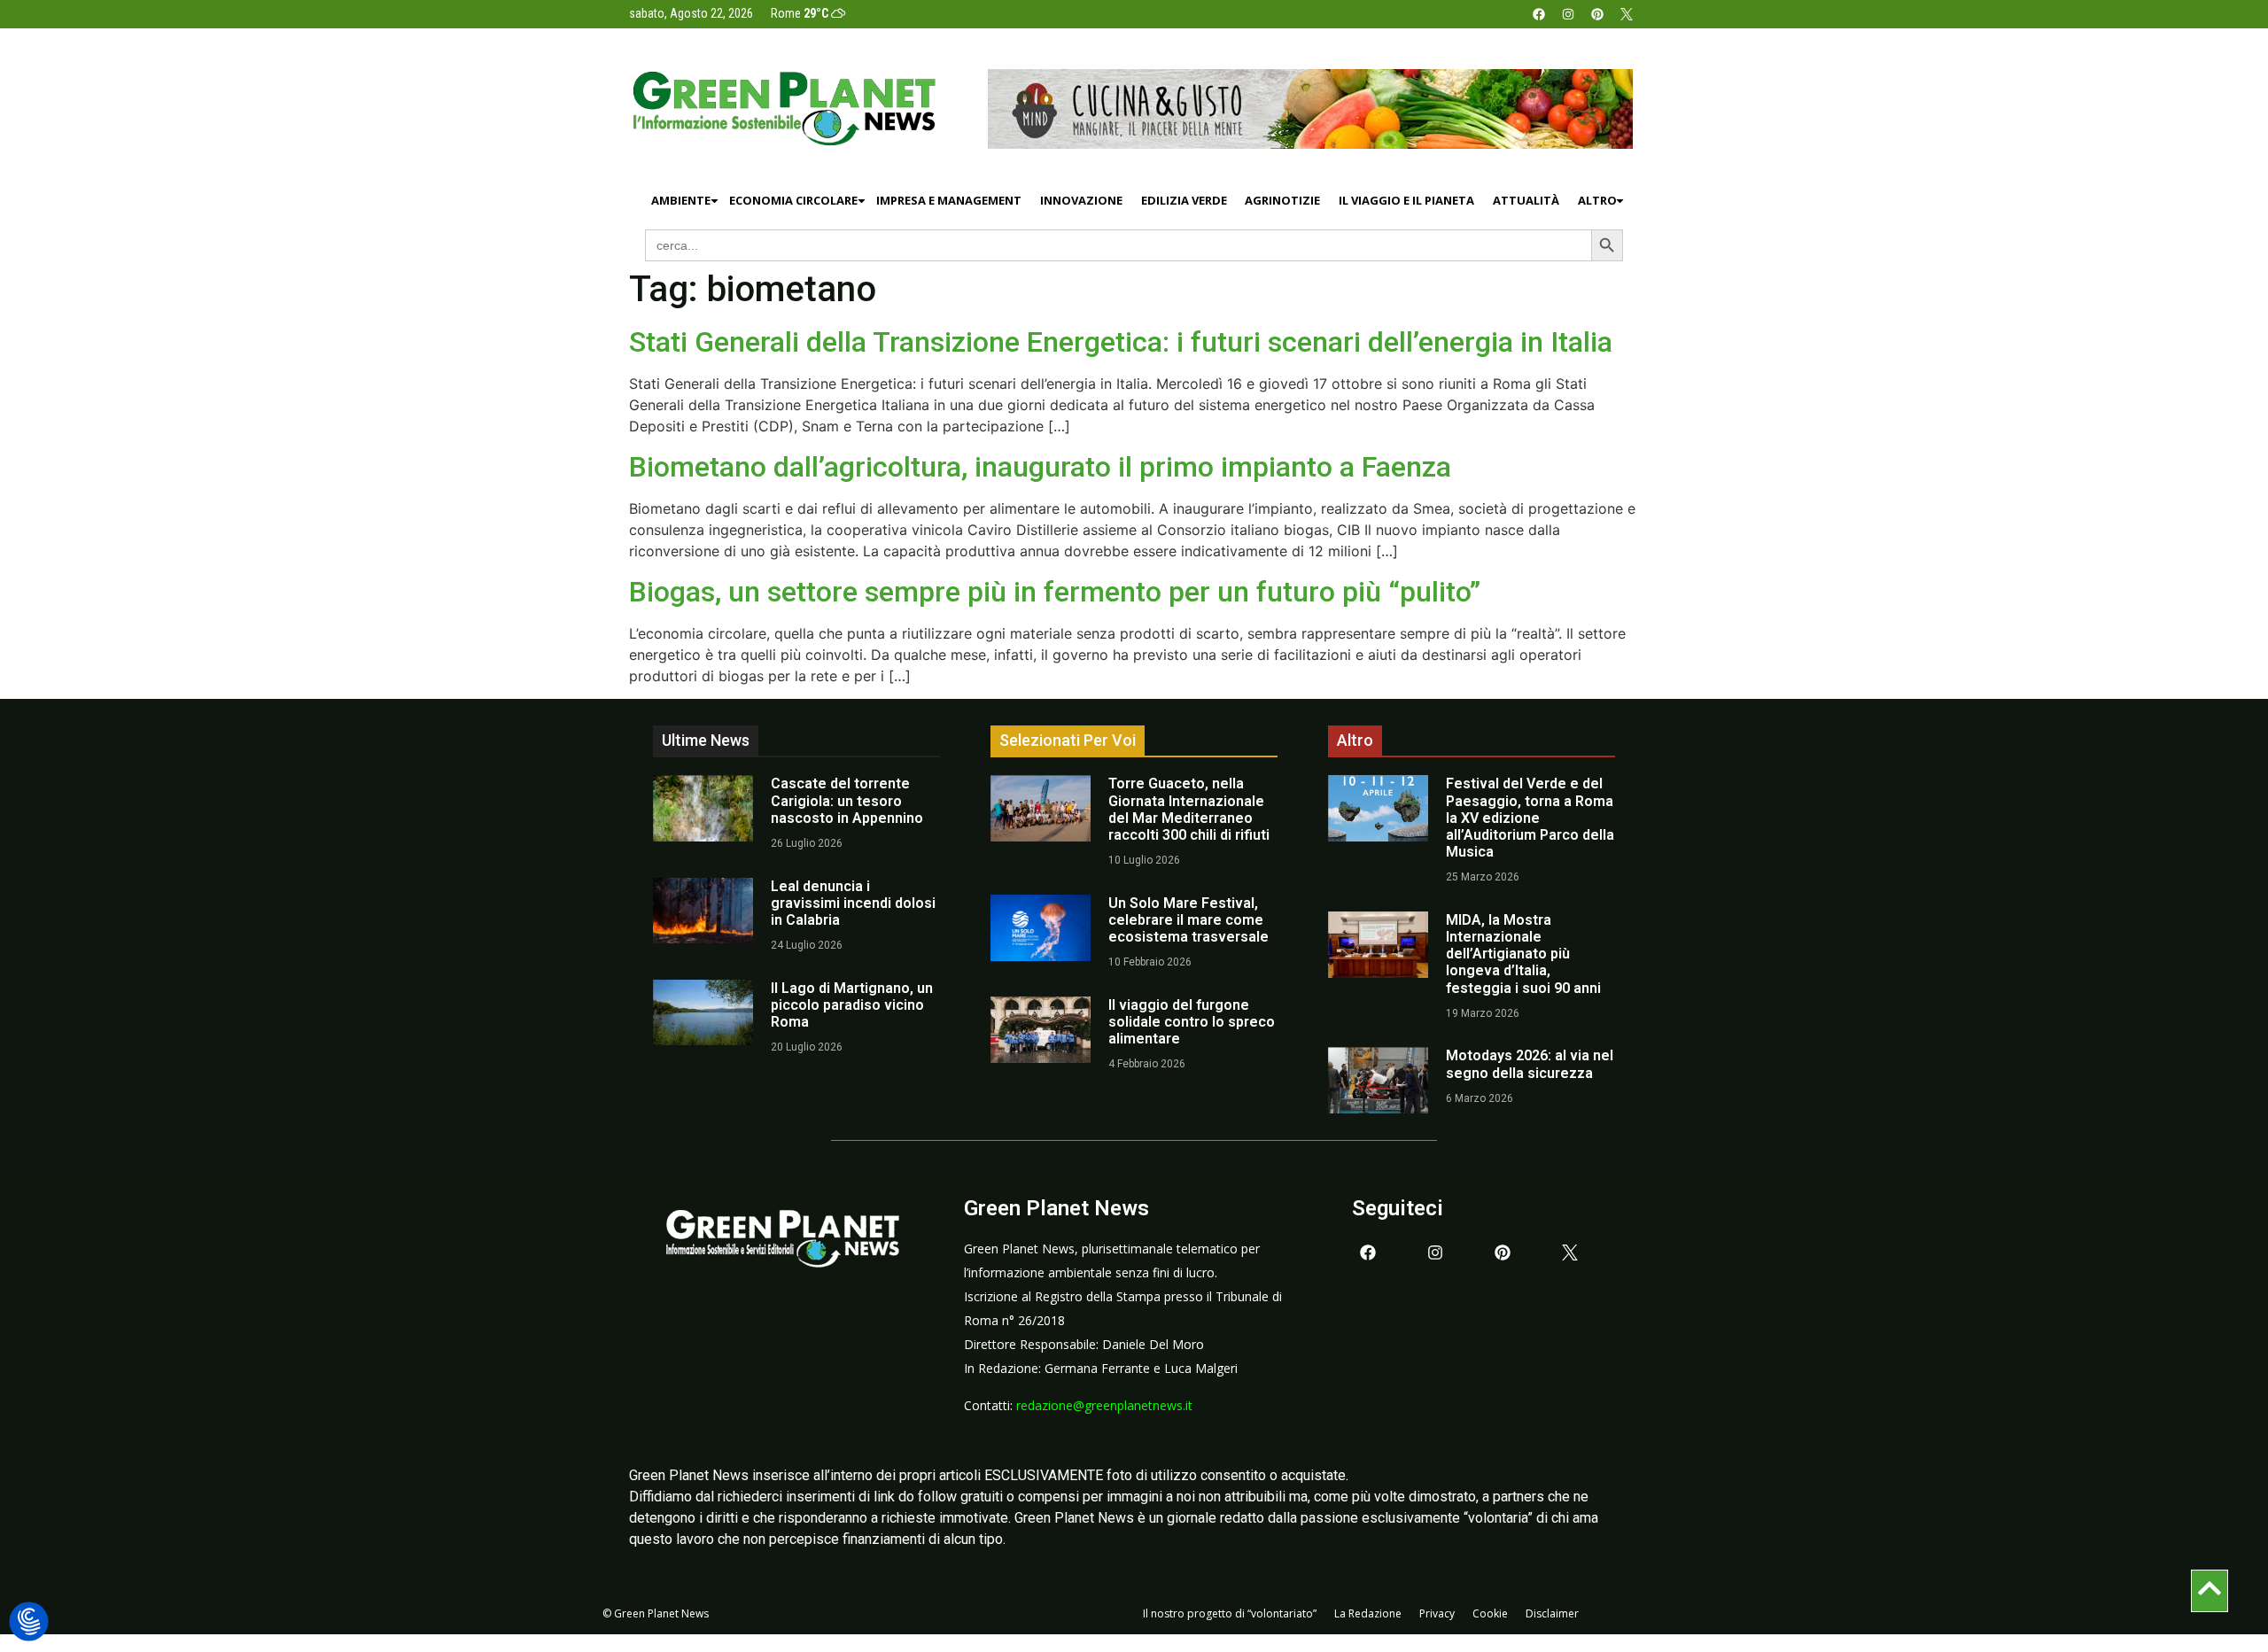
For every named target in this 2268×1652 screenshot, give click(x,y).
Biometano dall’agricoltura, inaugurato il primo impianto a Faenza (1040, 467)
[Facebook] (1539, 14)
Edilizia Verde (1184, 200)
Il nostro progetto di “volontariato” (1230, 1613)
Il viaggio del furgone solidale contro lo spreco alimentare (1192, 1022)
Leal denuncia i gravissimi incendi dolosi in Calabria (853, 903)
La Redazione (1368, 1613)
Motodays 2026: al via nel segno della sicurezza (1530, 1064)
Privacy (1437, 1613)
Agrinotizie (1282, 200)
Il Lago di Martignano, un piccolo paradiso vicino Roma (852, 1005)
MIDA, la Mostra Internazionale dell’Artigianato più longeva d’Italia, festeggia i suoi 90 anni (1523, 954)
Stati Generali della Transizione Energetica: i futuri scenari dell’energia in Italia (1121, 342)
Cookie (1490, 1613)
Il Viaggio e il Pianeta (1406, 200)
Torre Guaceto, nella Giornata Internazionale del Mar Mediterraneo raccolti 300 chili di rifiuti (1189, 809)
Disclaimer (1552, 1613)
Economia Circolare (793, 200)
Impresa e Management (949, 200)
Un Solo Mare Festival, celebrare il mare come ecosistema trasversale (1188, 920)
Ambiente (681, 200)
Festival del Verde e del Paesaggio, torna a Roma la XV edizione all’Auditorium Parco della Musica (1530, 818)
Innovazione (1081, 200)
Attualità (1526, 200)
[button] (29, 1622)
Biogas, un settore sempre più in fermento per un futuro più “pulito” (1055, 592)
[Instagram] (1568, 14)
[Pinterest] (1597, 14)
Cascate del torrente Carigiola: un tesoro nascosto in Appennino (847, 800)
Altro (1597, 200)
